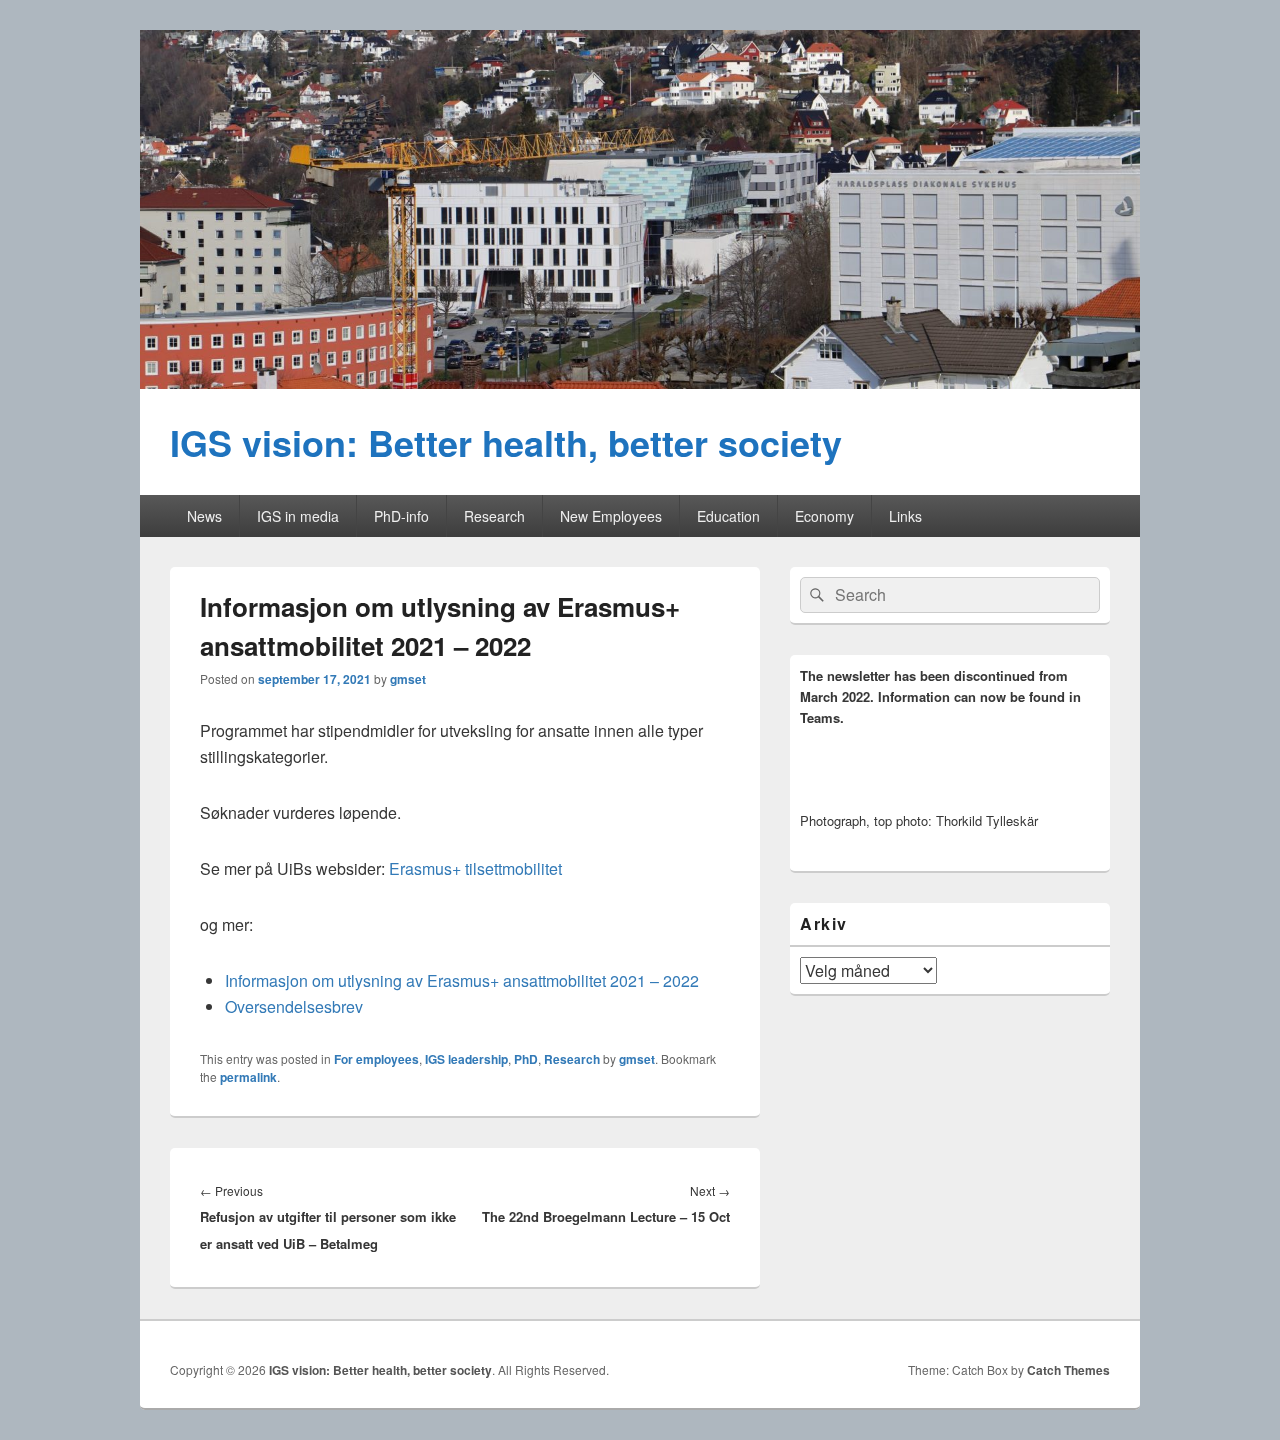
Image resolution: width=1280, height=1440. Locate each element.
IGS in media (298, 516)
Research (494, 516)
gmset (408, 679)
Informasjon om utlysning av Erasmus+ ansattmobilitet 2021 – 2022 (462, 980)
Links (905, 516)
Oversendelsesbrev (294, 1006)
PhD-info (401, 516)
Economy (824, 516)
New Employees (611, 516)
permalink (248, 1077)
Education (728, 516)
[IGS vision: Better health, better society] (640, 382)
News (204, 516)
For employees (376, 1059)
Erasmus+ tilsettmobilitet (475, 868)
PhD (526, 1059)
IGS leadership (466, 1059)
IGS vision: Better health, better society (506, 442)
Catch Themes (1068, 1370)
